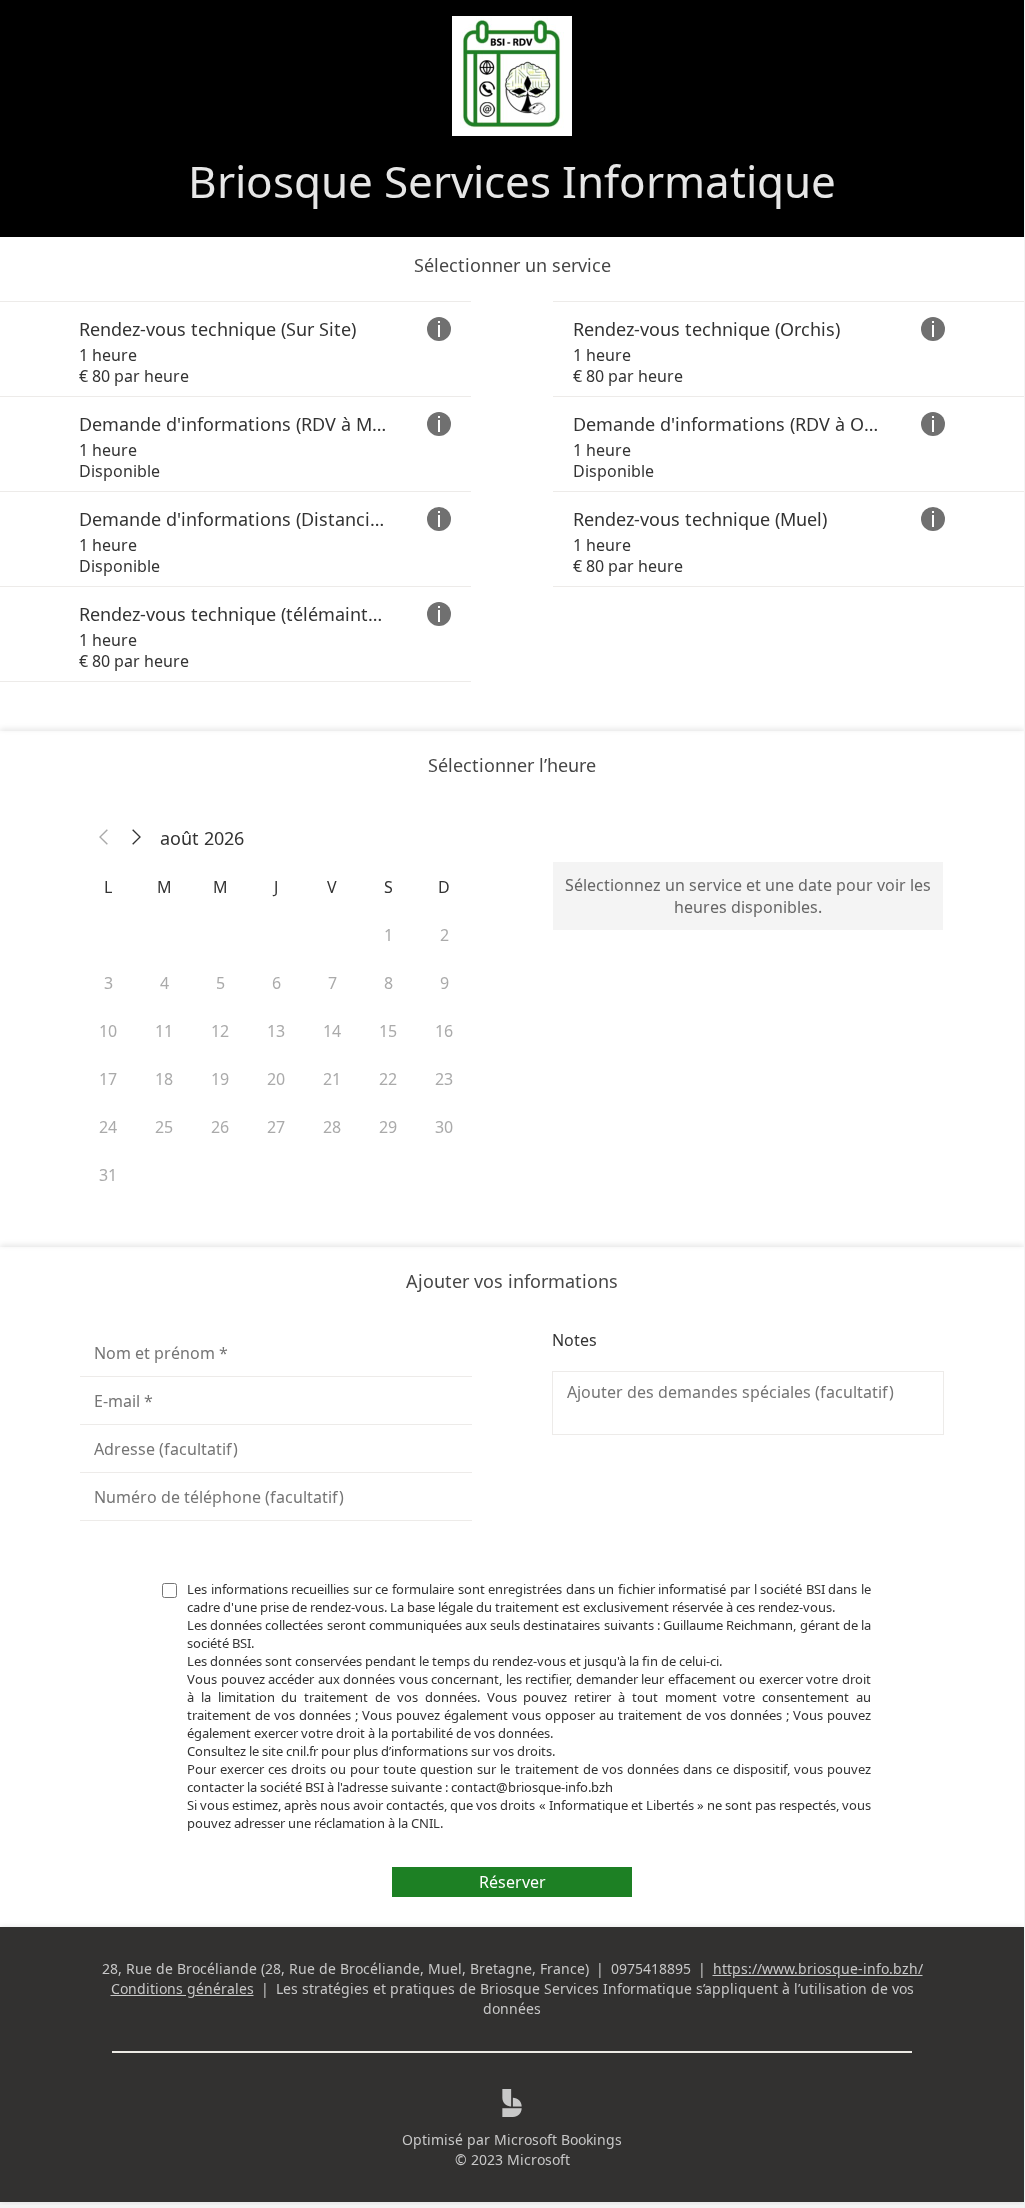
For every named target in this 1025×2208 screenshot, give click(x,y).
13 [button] (276, 1031)
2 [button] (444, 935)
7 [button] (332, 983)
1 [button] (388, 935)
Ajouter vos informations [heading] (512, 1281)
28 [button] (332, 1127)
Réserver (512, 1882)
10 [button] (108, 1031)
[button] (104, 838)
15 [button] (388, 1031)
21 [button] (332, 1079)
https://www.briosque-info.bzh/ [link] (818, 1968)
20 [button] (276, 1079)
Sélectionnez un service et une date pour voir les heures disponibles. (748, 896)
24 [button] (108, 1127)
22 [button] (388, 1079)
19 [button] (220, 1079)
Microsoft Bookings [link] (558, 2139)
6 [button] (276, 983)
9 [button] (444, 983)
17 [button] (108, 1079)
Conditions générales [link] (182, 1988)
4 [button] (164, 983)
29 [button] (388, 1127)
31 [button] (108, 1175)
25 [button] (164, 1127)
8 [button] (388, 983)
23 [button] (444, 1079)
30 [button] (444, 1127)
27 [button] (276, 1127)
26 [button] (220, 1127)
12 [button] (220, 1031)
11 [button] (164, 1031)
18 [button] (164, 1079)
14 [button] (332, 1031)
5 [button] (220, 983)
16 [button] (444, 1031)
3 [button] (108, 983)
